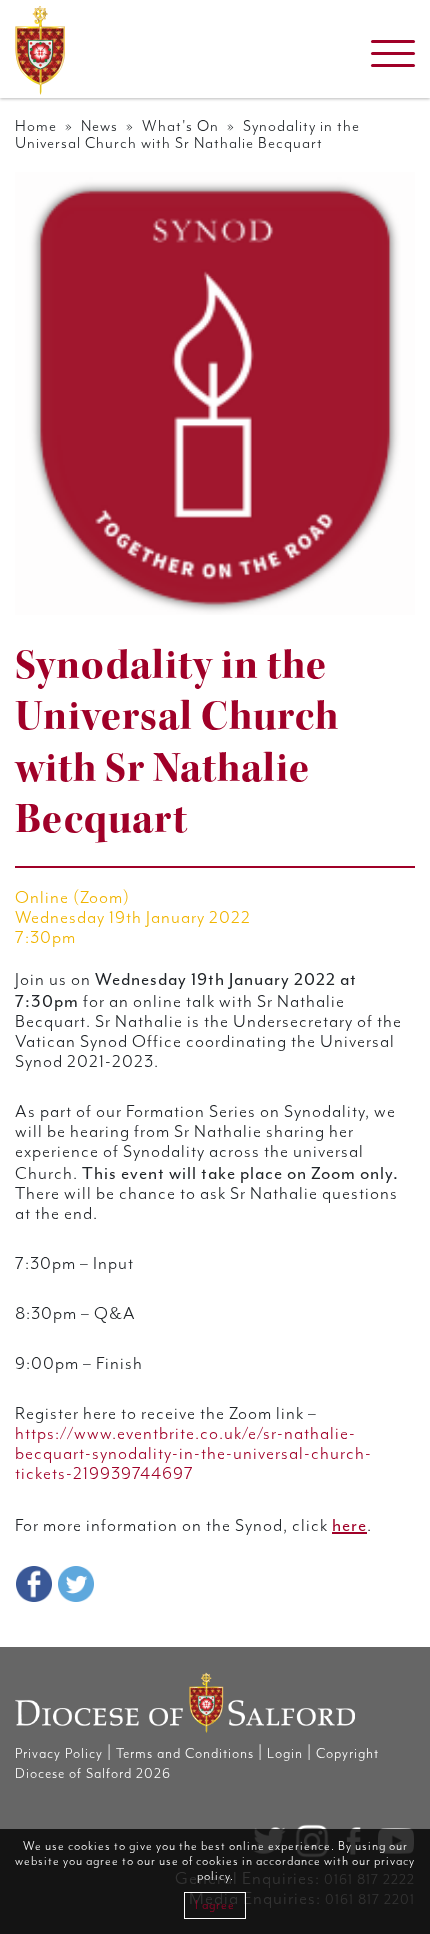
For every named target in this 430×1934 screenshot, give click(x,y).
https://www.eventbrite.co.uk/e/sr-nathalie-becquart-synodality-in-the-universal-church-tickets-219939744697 (193, 1454)
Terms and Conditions (185, 1754)
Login (285, 1754)
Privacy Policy (59, 1754)
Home (36, 126)
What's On (180, 126)
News (99, 126)
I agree (215, 1905)
